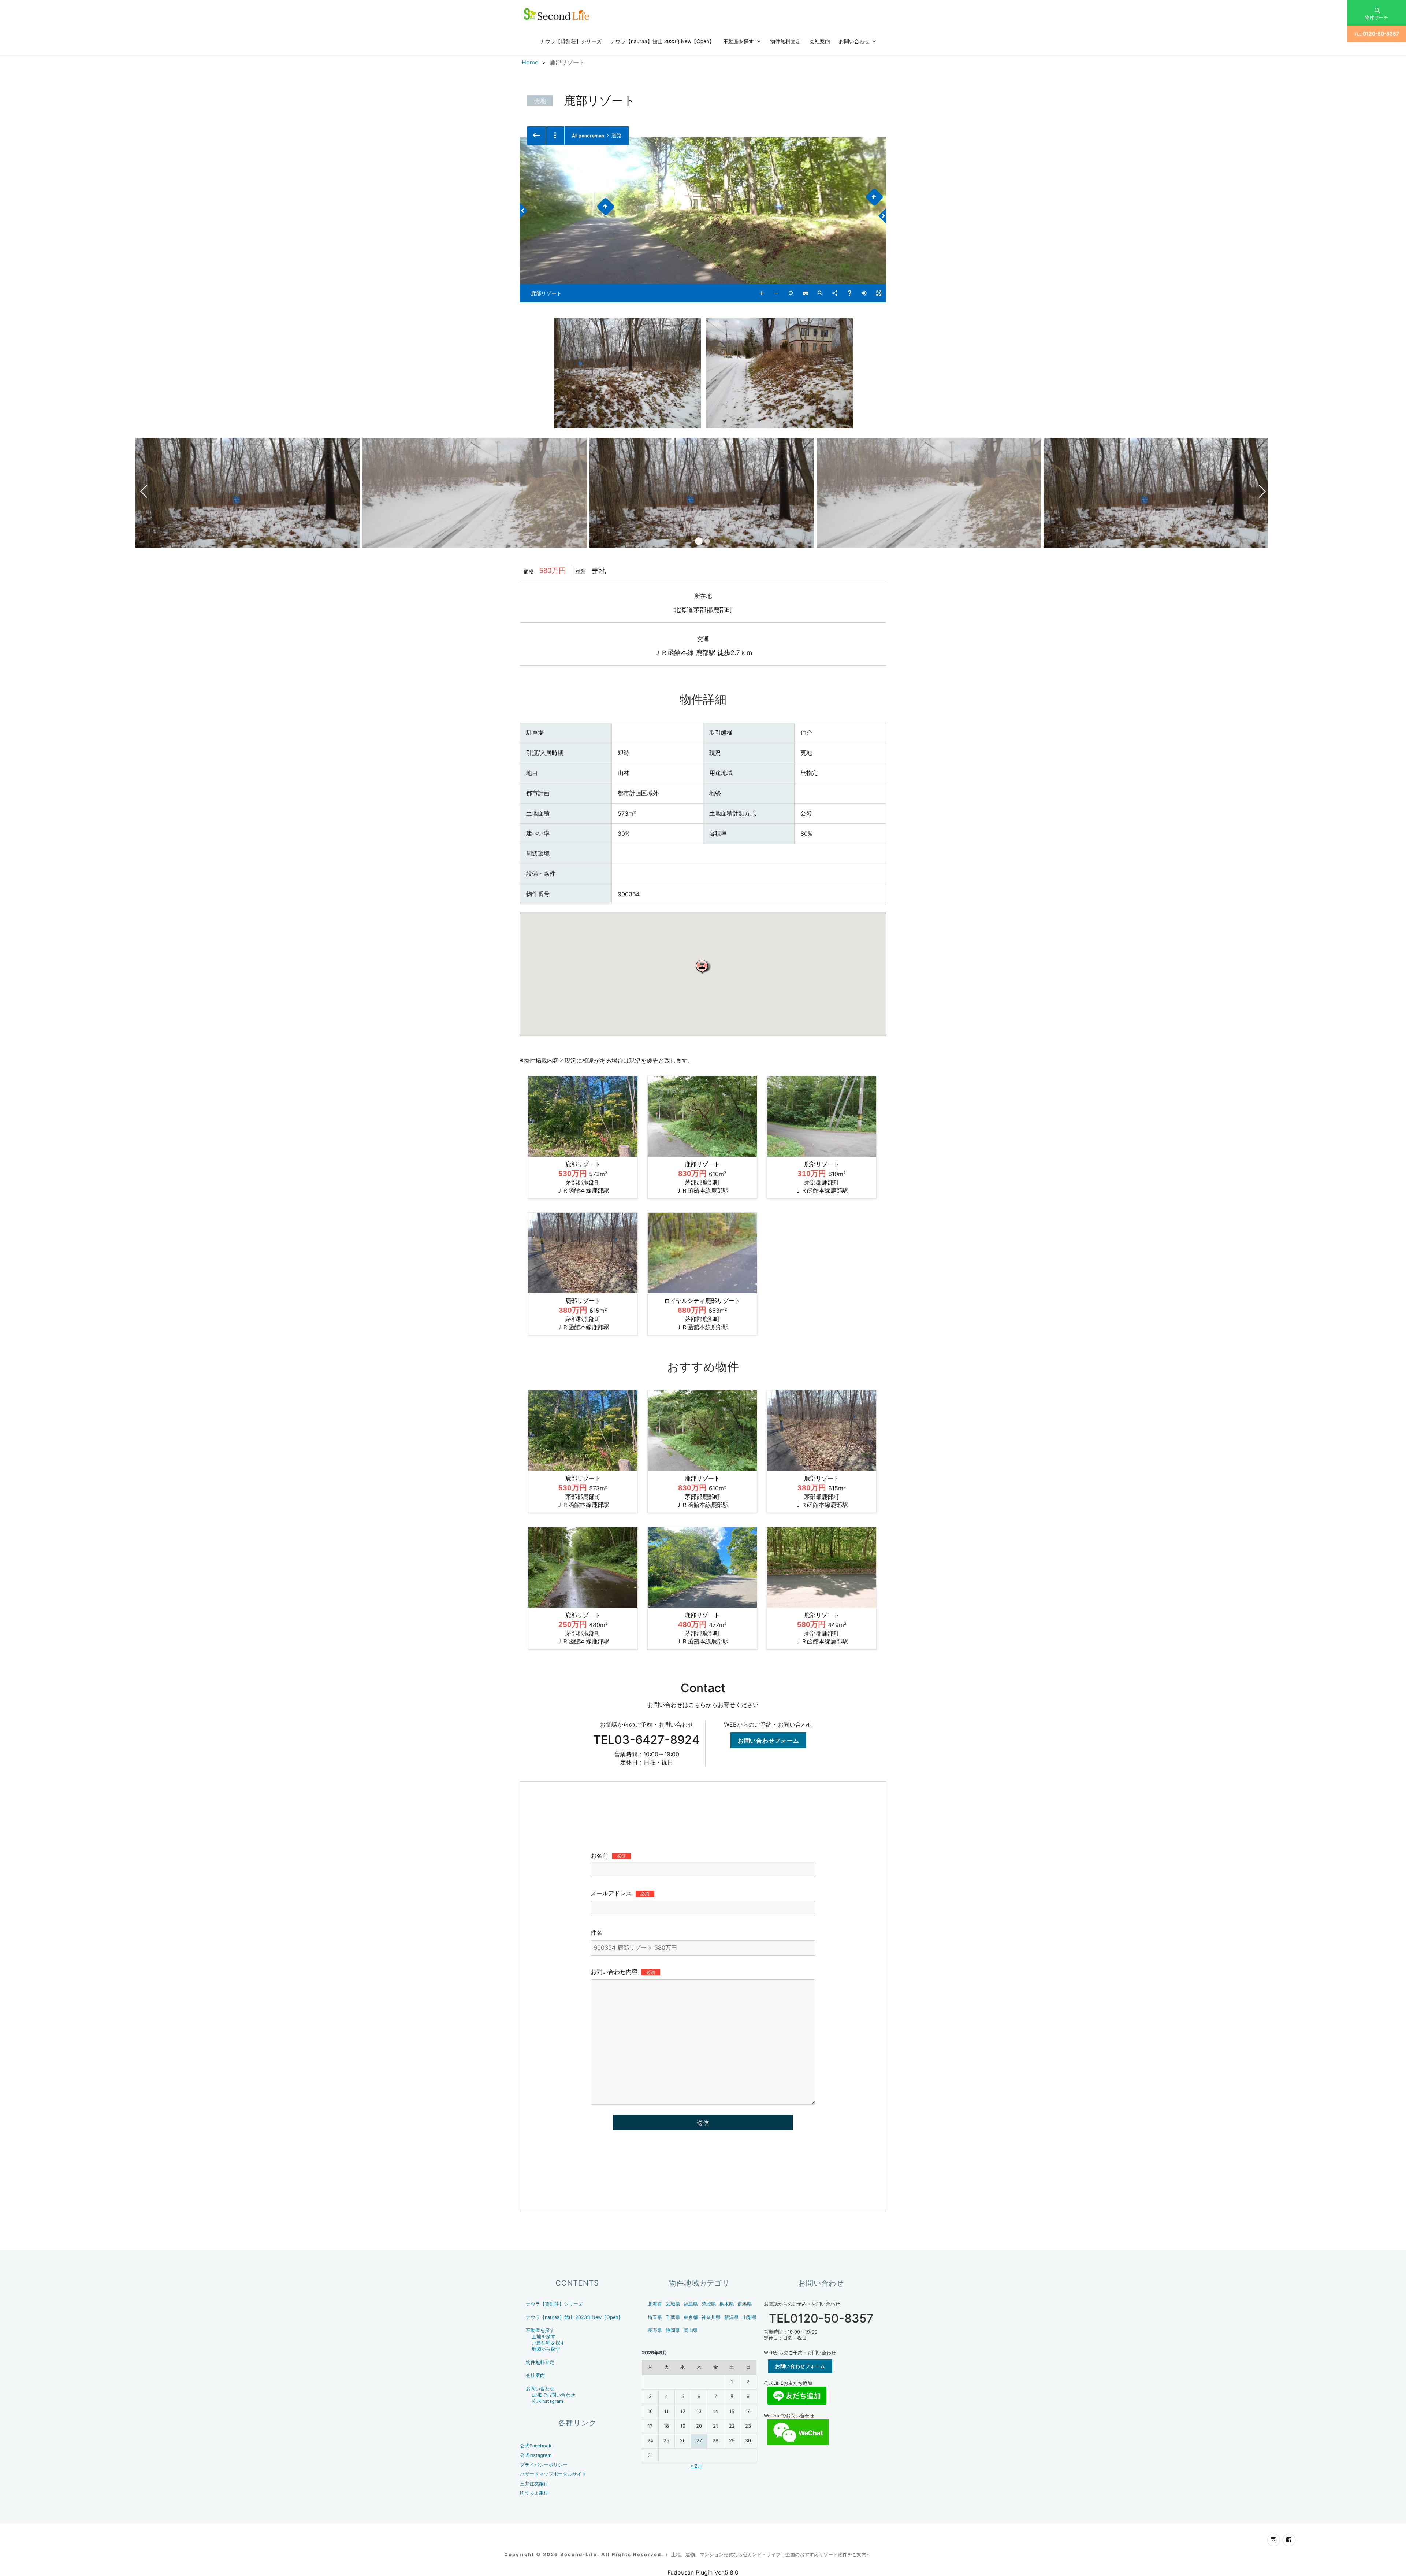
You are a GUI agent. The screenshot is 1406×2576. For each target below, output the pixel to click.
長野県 (655, 2330)
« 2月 (696, 2466)
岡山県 (691, 2330)
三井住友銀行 (534, 2484)
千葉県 (673, 2317)
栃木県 (727, 2304)
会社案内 (820, 41)
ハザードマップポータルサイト (553, 2474)
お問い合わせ (854, 41)
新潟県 (731, 2317)
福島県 (691, 2304)
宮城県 (673, 2304)
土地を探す (544, 2337)
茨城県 (709, 2304)
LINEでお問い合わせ (553, 2395)
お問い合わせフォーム (769, 1740)
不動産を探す (739, 41)
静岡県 (673, 2330)
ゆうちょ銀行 (534, 2493)
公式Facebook (536, 2446)
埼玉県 (655, 2317)
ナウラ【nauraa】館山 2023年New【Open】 (662, 41)
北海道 (655, 2304)
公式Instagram (547, 2401)
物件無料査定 (785, 41)
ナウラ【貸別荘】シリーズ (571, 41)
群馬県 (745, 2304)
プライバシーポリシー (544, 2465)
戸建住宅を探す (548, 2343)
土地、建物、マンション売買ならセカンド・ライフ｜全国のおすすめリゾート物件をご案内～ (771, 2554)
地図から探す (546, 2349)
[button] (703, 966)
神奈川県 (711, 2317)
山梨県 (749, 2317)
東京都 (691, 2317)
